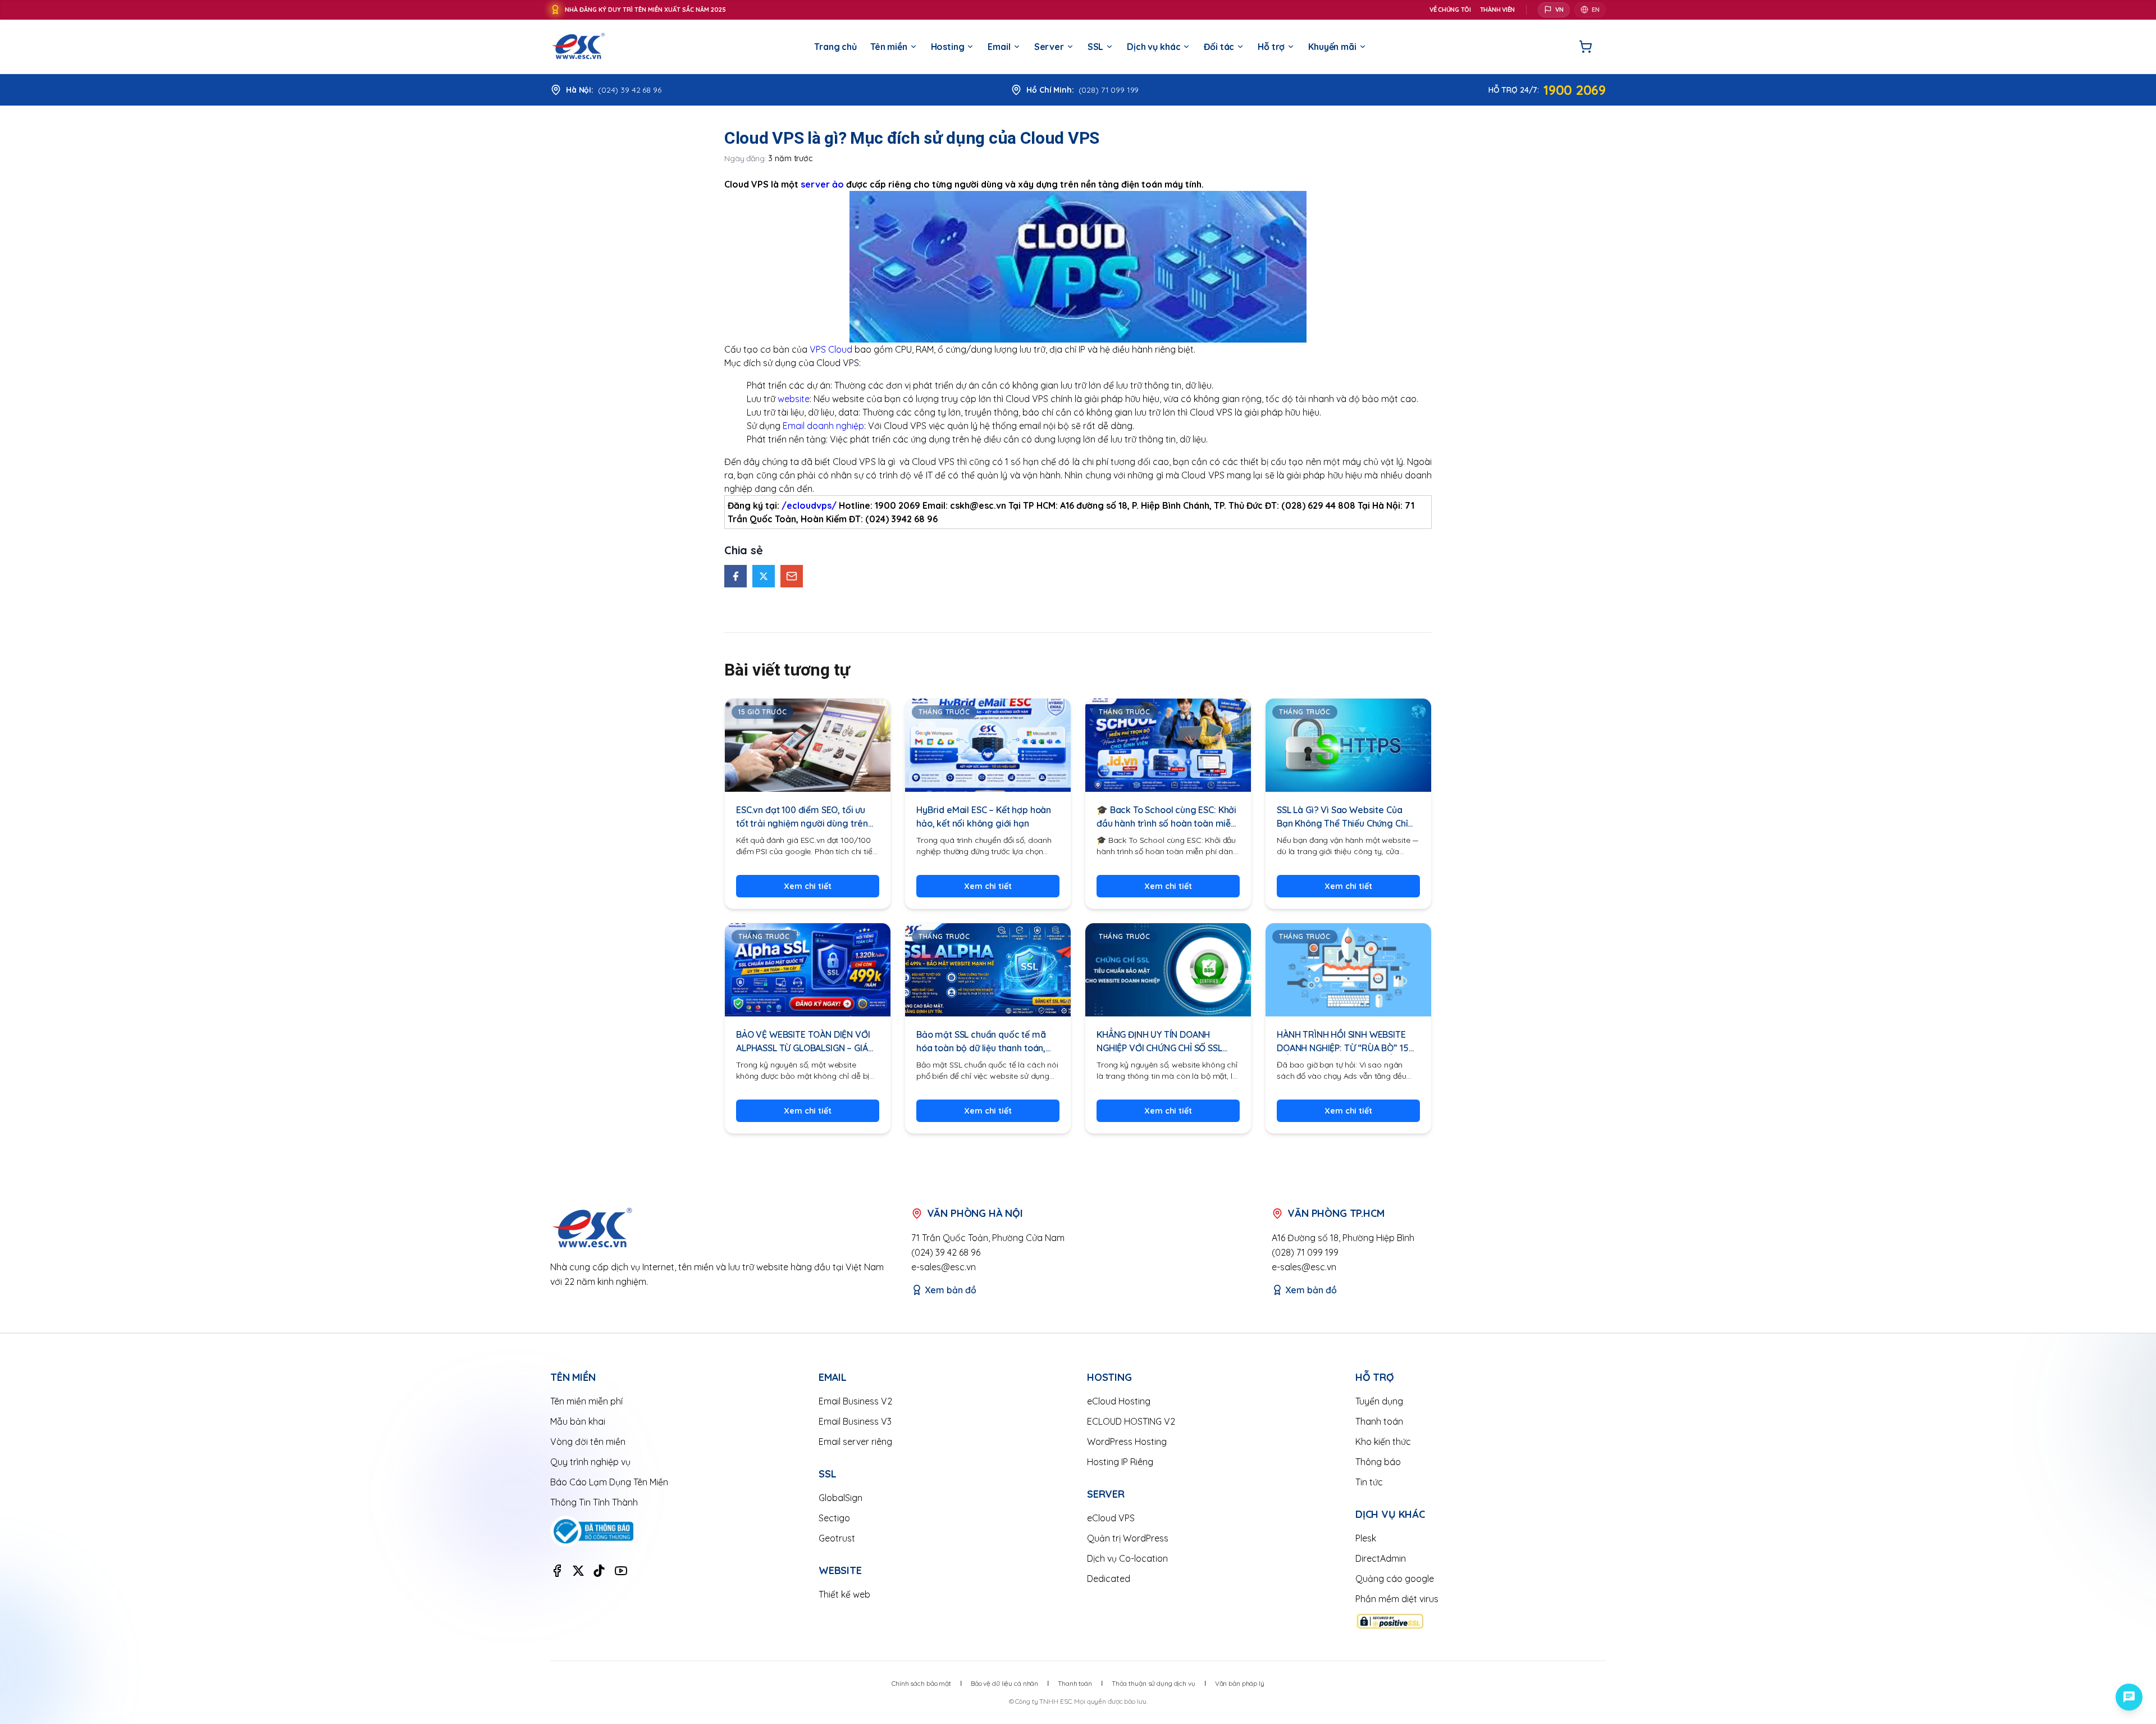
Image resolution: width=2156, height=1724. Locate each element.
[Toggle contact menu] (2129, 1697)
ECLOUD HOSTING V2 (1131, 1421)
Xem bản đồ (951, 1290)
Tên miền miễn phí (586, 1401)
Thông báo (1378, 1462)
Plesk (1366, 1538)
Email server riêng (855, 1442)
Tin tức (1369, 1482)
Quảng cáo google (1395, 1579)
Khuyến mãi (1332, 47)
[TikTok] (599, 1571)
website (794, 399)
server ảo (822, 184)
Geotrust (837, 1538)
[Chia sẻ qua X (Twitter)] (764, 576)
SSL (1096, 47)
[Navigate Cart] (1586, 47)
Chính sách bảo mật (921, 1683)
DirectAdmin (1381, 1558)
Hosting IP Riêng (1120, 1462)
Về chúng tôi (1450, 10)
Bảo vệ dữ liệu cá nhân (1004, 1683)
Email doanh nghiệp (823, 426)
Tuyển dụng (1379, 1401)
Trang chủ (835, 47)
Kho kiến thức (1383, 1442)
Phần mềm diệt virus (1397, 1599)
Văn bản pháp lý (1240, 1683)
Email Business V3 (855, 1421)
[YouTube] (621, 1571)
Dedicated (1109, 1579)
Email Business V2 (855, 1401)
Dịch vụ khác (1154, 47)
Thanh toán (1379, 1421)
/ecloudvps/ (809, 505)
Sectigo (834, 1518)
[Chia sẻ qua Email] (792, 576)
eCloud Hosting (1119, 1401)
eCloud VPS (1111, 1518)
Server (1049, 47)
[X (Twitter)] (578, 1571)
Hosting (948, 47)
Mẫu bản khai (578, 1421)
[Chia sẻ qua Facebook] (736, 576)
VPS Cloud (831, 349)
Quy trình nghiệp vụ (590, 1462)
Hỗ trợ (1271, 47)
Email (999, 47)
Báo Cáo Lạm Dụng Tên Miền (609, 1482)
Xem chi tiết (807, 886)
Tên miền (889, 47)
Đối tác (1219, 47)
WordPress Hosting (1127, 1442)
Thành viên (1497, 10)
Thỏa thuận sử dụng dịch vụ (1154, 1683)
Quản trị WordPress (1128, 1538)
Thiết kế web (844, 1594)
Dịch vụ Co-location (1127, 1558)
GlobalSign (841, 1498)
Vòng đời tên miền (588, 1442)
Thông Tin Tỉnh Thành (594, 1502)
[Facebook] (557, 1571)
